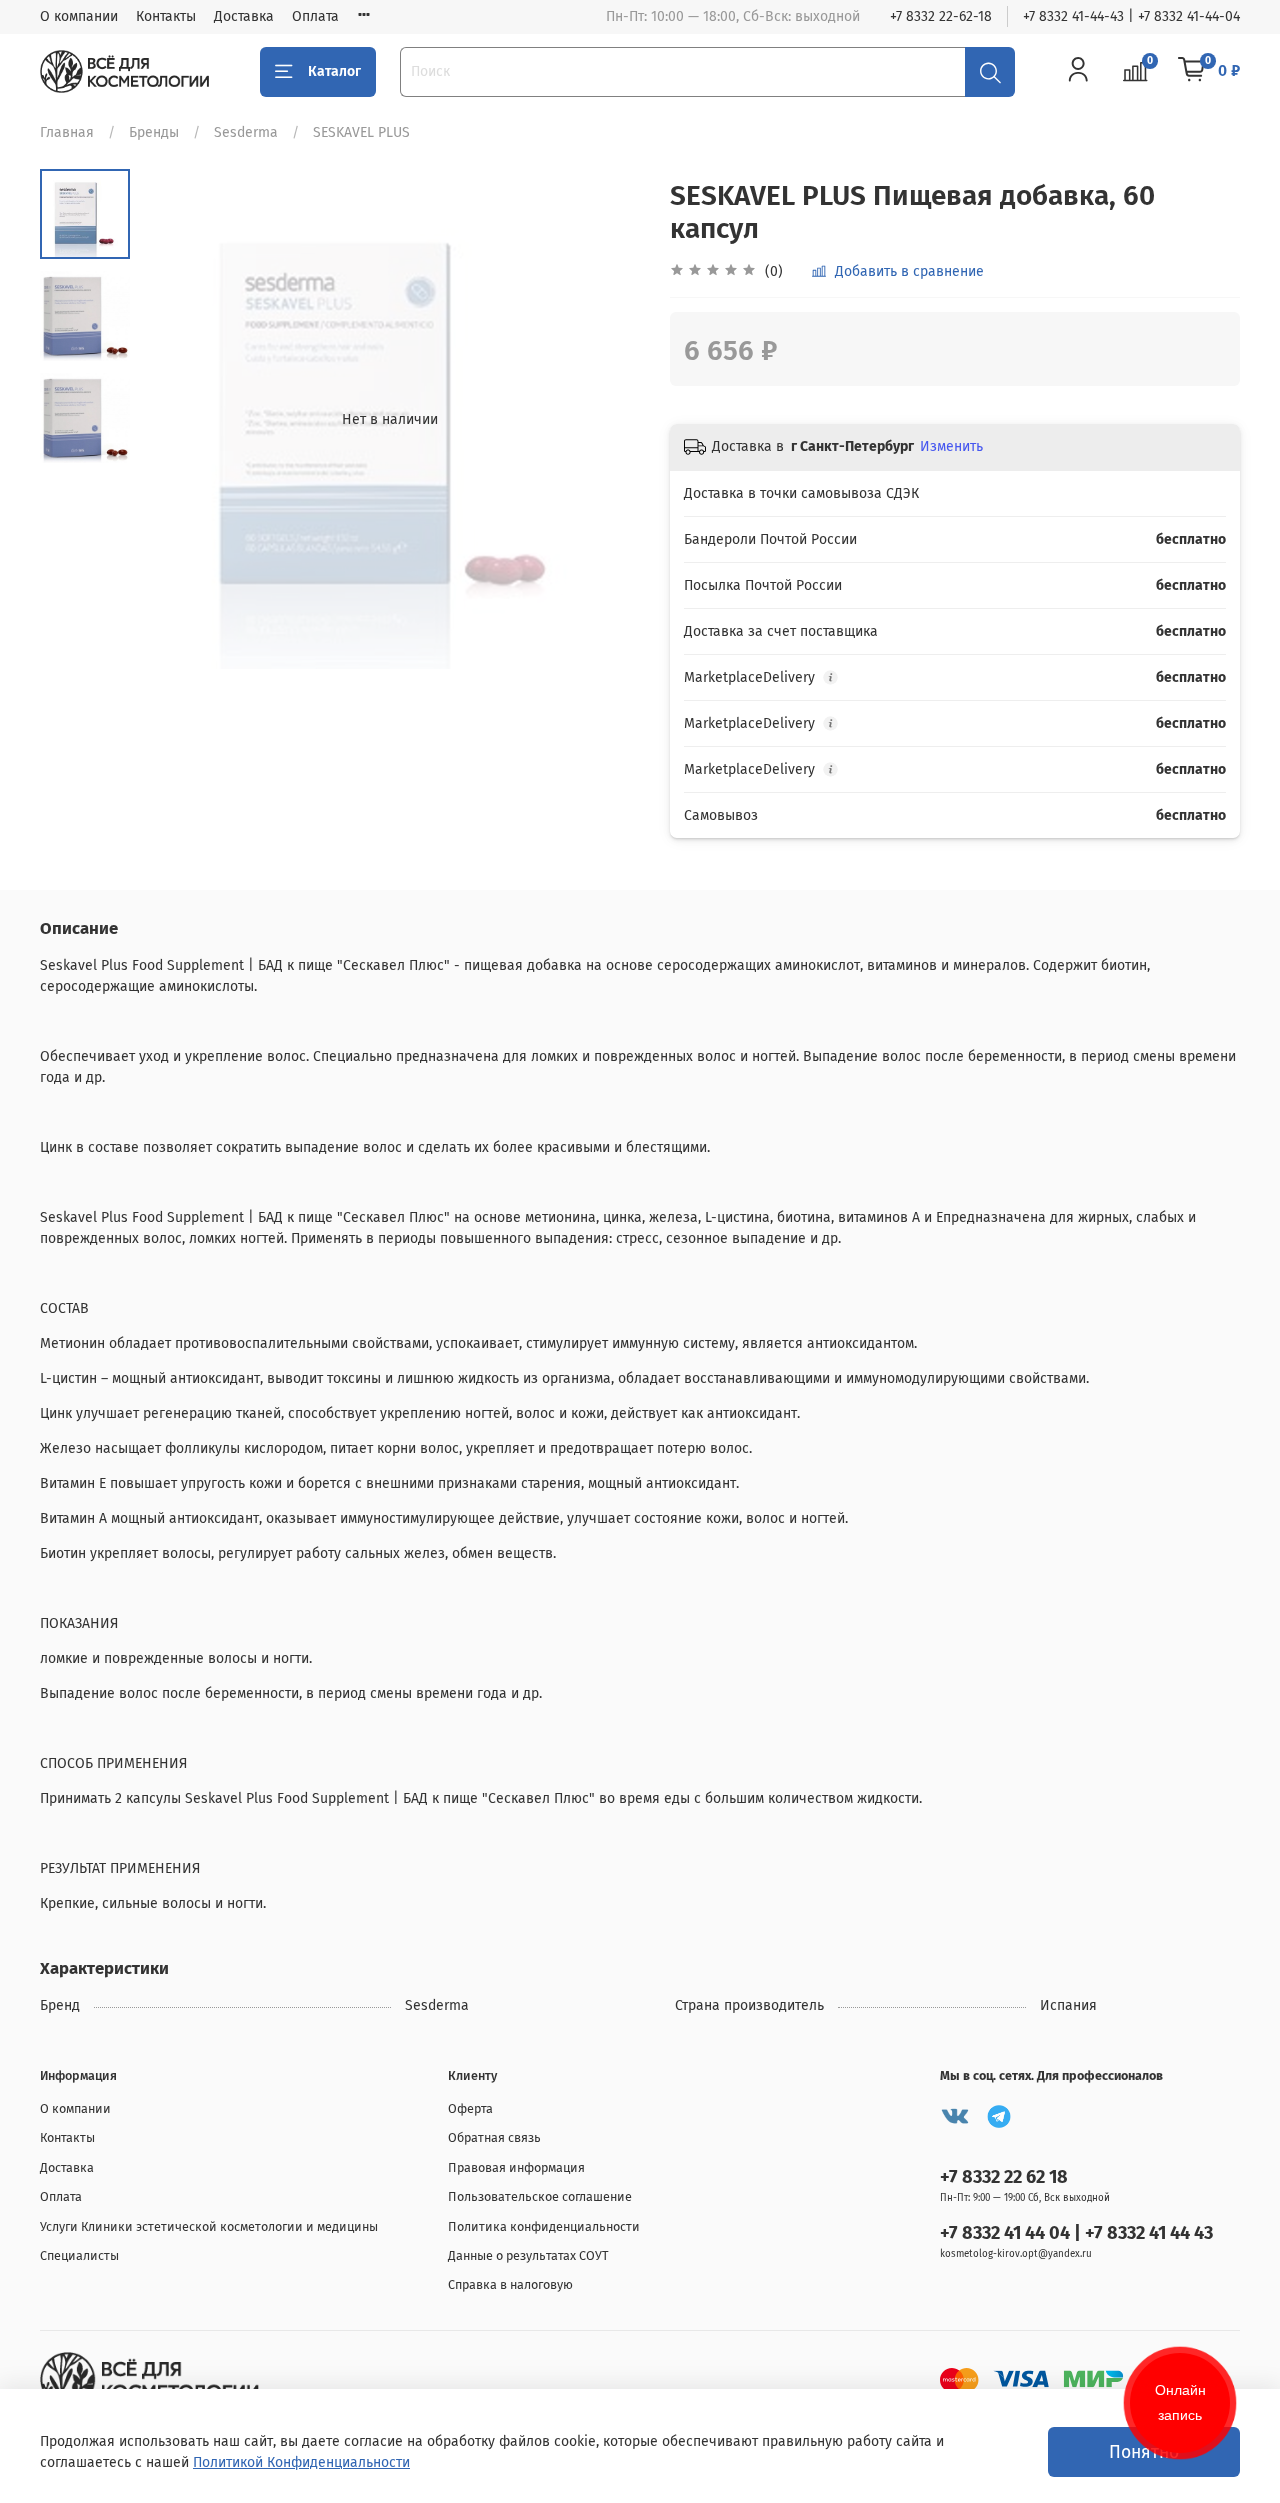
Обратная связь (494, 2137)
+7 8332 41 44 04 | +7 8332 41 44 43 (1076, 2233)
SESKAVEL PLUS (361, 132)
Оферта (470, 2108)
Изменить (951, 446)
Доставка (244, 16)
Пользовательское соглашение (540, 2196)
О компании (79, 16)
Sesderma (246, 132)
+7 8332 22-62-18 (941, 16)
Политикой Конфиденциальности (301, 2462)
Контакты (166, 16)
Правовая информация (516, 2167)
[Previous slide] (175, 419)
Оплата (315, 16)
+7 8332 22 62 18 (1004, 2177)
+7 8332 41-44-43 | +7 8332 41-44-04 (1131, 16)
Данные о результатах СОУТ (528, 2255)
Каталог (334, 71)
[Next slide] (605, 419)
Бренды (154, 132)
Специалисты (79, 2255)
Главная (67, 132)
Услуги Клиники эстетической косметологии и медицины (209, 2226)
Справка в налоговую (510, 2284)
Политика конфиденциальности (544, 2226)
